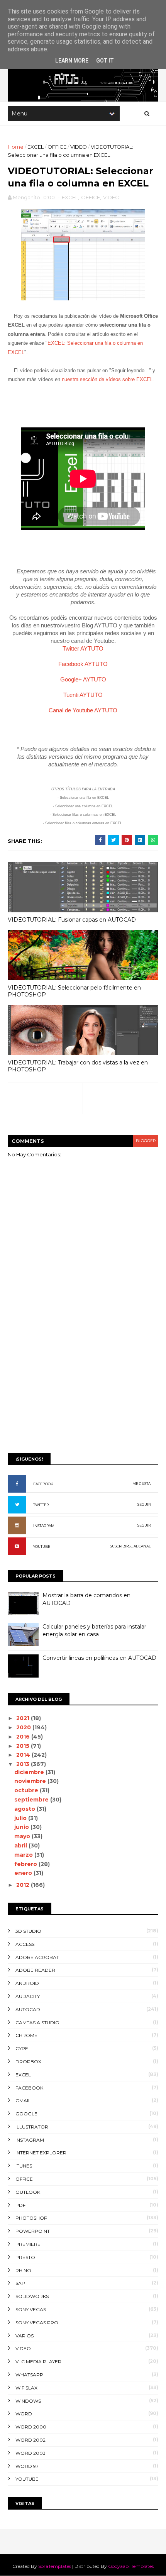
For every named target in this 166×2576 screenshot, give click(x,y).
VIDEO (79, 147)
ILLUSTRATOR (32, 2127)
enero (24, 1873)
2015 (24, 1746)
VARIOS (25, 2336)
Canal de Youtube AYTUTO (83, 710)
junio (22, 1827)
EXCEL (36, 147)
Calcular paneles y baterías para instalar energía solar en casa (94, 1630)
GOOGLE (26, 2114)
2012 (24, 1885)
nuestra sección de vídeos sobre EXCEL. (108, 379)
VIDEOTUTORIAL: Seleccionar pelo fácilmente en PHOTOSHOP (74, 991)
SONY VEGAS (31, 2309)
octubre (27, 1790)
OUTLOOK (28, 2192)
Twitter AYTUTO (83, 648)
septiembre (32, 1800)
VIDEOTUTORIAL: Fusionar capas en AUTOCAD (72, 920)
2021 (24, 1718)
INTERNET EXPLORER (41, 2153)
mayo (23, 1836)
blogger (146, 1141)
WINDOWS (28, 2401)
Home (16, 147)
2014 (24, 1755)
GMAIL (23, 2101)
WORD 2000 (31, 2427)
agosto (25, 1809)
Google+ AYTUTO (83, 679)
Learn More (72, 61)
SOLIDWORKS (32, 2296)
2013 (24, 1764)
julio (21, 1818)
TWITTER (41, 1505)
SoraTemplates (55, 2566)
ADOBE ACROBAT (37, 1957)
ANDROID (27, 1983)
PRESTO (25, 2257)
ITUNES (24, 2166)
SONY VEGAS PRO (37, 2323)
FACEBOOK (43, 1484)
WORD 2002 (30, 2440)
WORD (24, 2414)
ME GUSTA (141, 1484)
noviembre (31, 1781)
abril (21, 1846)
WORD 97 (27, 2466)
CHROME (26, 2035)
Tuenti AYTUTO (83, 695)
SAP (20, 2283)
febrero (26, 1864)
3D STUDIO (28, 1931)
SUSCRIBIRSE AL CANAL (130, 1546)
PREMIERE (28, 2244)
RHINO (23, 2270)
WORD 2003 (30, 2453)
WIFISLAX (26, 2388)
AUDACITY (28, 1996)
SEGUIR (144, 1504)
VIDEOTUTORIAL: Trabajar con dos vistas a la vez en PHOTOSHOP (78, 1066)
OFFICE (57, 147)
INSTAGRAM (44, 1526)
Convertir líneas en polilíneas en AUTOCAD (99, 1658)
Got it (105, 61)
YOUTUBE (42, 1546)
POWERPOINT (33, 2231)
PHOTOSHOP (31, 2218)
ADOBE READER (35, 1970)
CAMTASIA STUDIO (37, 2023)
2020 (24, 1727)
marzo (24, 1855)
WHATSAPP (29, 2375)
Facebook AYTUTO (83, 664)
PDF (20, 2205)
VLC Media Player (38, 2362)
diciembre (30, 1772)
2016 (24, 1737)
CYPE (22, 2048)
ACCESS (25, 1944)
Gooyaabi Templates (131, 2566)
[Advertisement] (83, 1358)
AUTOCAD (28, 2009)
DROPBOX (28, 2062)
